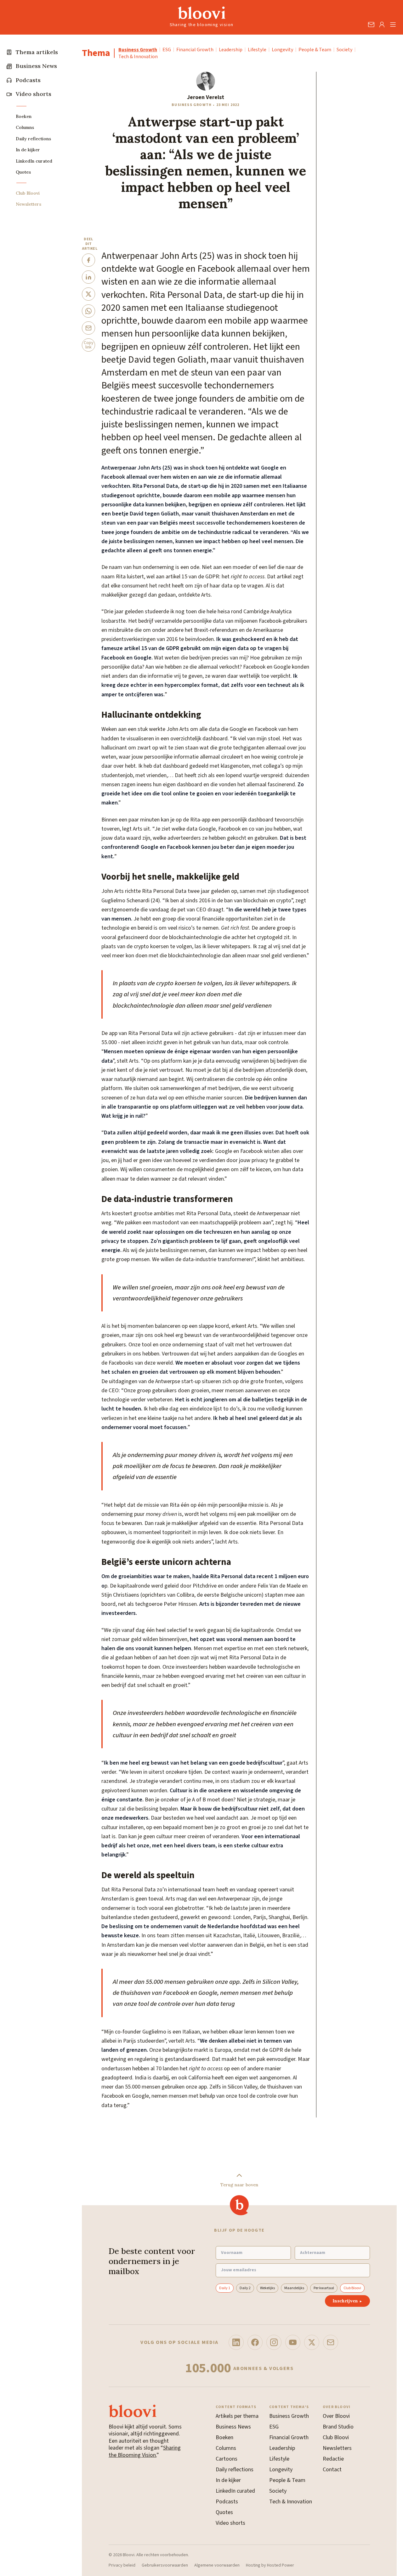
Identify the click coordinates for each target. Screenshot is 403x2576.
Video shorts (230, 2523)
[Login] (382, 25)
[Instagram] (274, 2342)
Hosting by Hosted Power (270, 2566)
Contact (332, 2470)
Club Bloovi (352, 2288)
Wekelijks (267, 2288)
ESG (167, 50)
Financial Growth (195, 50)
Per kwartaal (324, 2288)
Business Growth (138, 50)
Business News (233, 2427)
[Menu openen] (393, 25)
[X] (312, 2342)
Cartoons (227, 2459)
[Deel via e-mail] (88, 328)
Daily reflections (235, 2470)
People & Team (315, 50)
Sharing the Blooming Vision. (145, 2451)
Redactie (333, 2459)
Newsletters (337, 2448)
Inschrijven (347, 2301)
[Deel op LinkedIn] (88, 277)
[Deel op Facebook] (88, 260)
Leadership (231, 50)
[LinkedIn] (236, 2342)
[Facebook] (255, 2342)
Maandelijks (294, 2288)
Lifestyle (257, 50)
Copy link (89, 345)
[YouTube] (293, 2342)
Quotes (224, 2512)
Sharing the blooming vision (202, 25)
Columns (226, 2448)
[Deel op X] (88, 294)
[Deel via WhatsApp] (88, 311)
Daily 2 (245, 2288)
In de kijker (228, 2480)
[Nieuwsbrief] (331, 2342)
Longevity (282, 50)
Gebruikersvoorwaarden (165, 2566)
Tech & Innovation (138, 57)
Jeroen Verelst (206, 97)
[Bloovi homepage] (201, 13)
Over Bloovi (336, 2416)
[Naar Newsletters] (371, 25)
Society (344, 50)
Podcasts (227, 2502)
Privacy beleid (122, 2566)
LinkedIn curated (235, 2491)
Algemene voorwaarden (217, 2566)
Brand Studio (338, 2427)
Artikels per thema (237, 2416)
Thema (96, 53)
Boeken (224, 2437)
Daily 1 (225, 2288)
